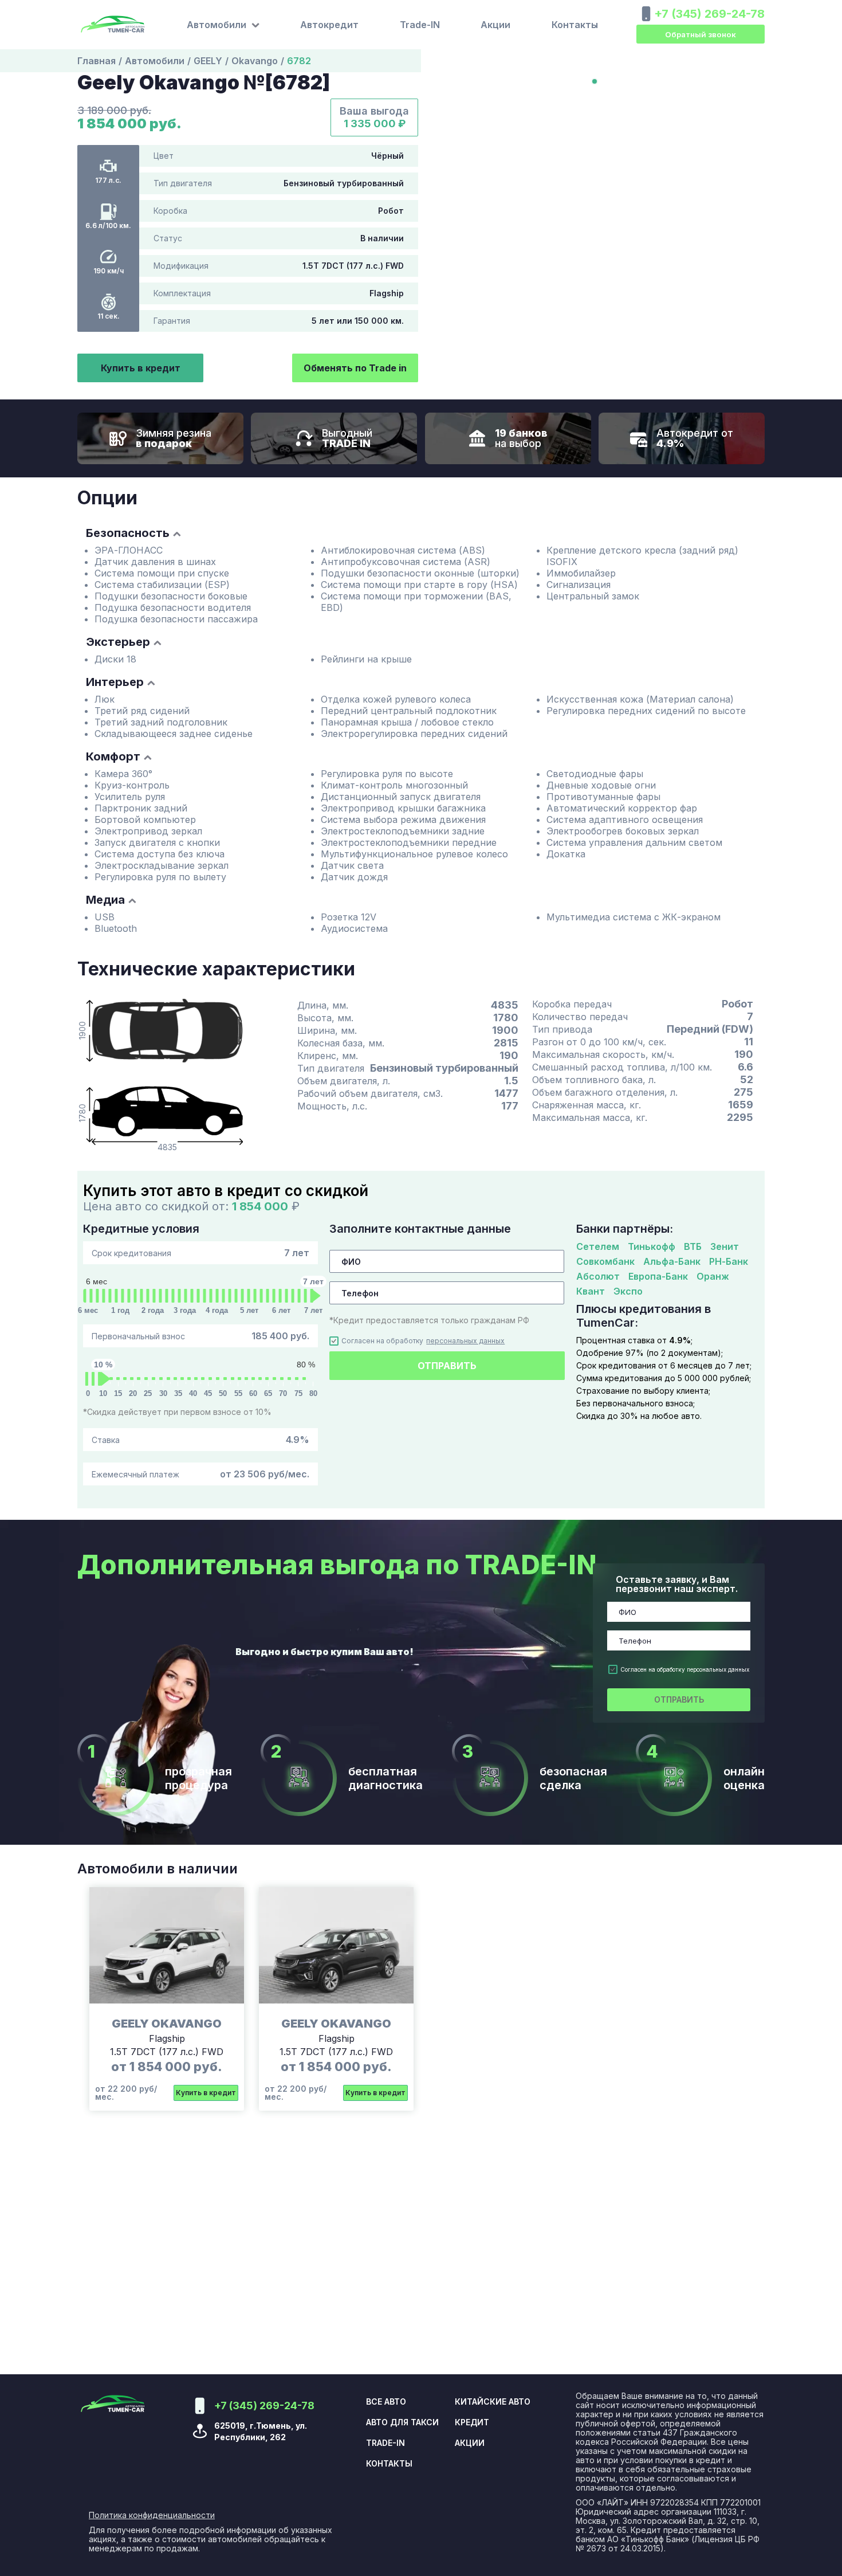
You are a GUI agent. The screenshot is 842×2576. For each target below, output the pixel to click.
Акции (495, 25)
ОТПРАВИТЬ (447, 1366)
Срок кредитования (200, 1253)
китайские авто (493, 2402)
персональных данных (465, 1341)
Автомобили (155, 61)
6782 (299, 61)
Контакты (575, 25)
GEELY (208, 61)
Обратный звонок (701, 34)
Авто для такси (402, 2422)
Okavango (255, 61)
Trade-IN (420, 25)
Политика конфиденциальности (152, 2515)
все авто (386, 2402)
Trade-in (385, 2443)
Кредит (472, 2422)
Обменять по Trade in (355, 368)
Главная (97, 61)
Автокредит (329, 25)
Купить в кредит (141, 368)
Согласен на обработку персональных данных (685, 1669)
